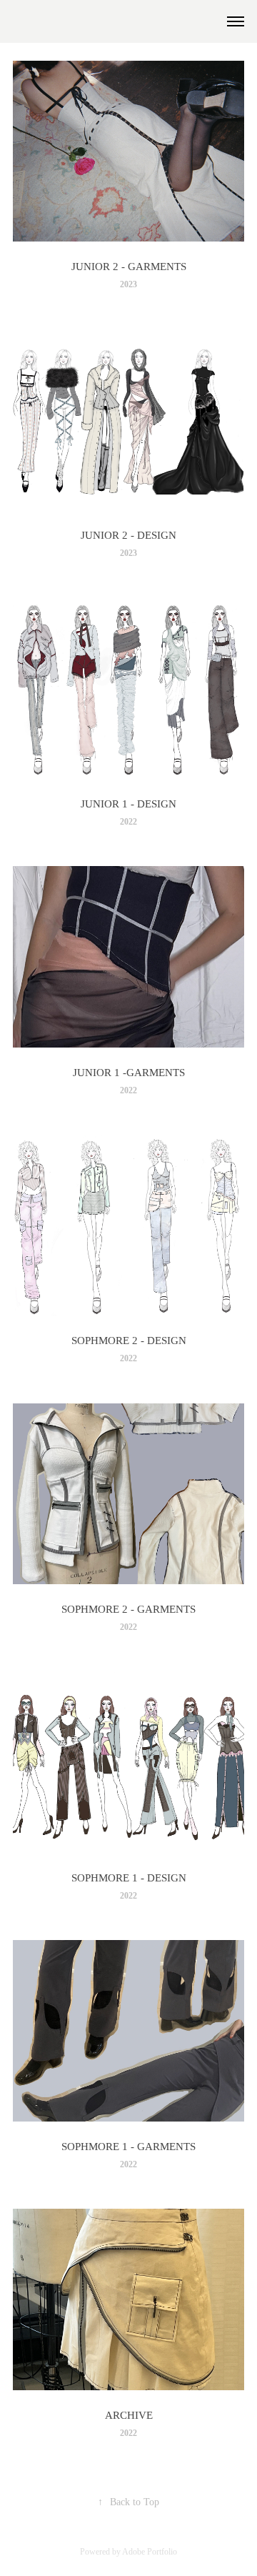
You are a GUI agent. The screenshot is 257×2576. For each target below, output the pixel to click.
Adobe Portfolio (150, 2552)
